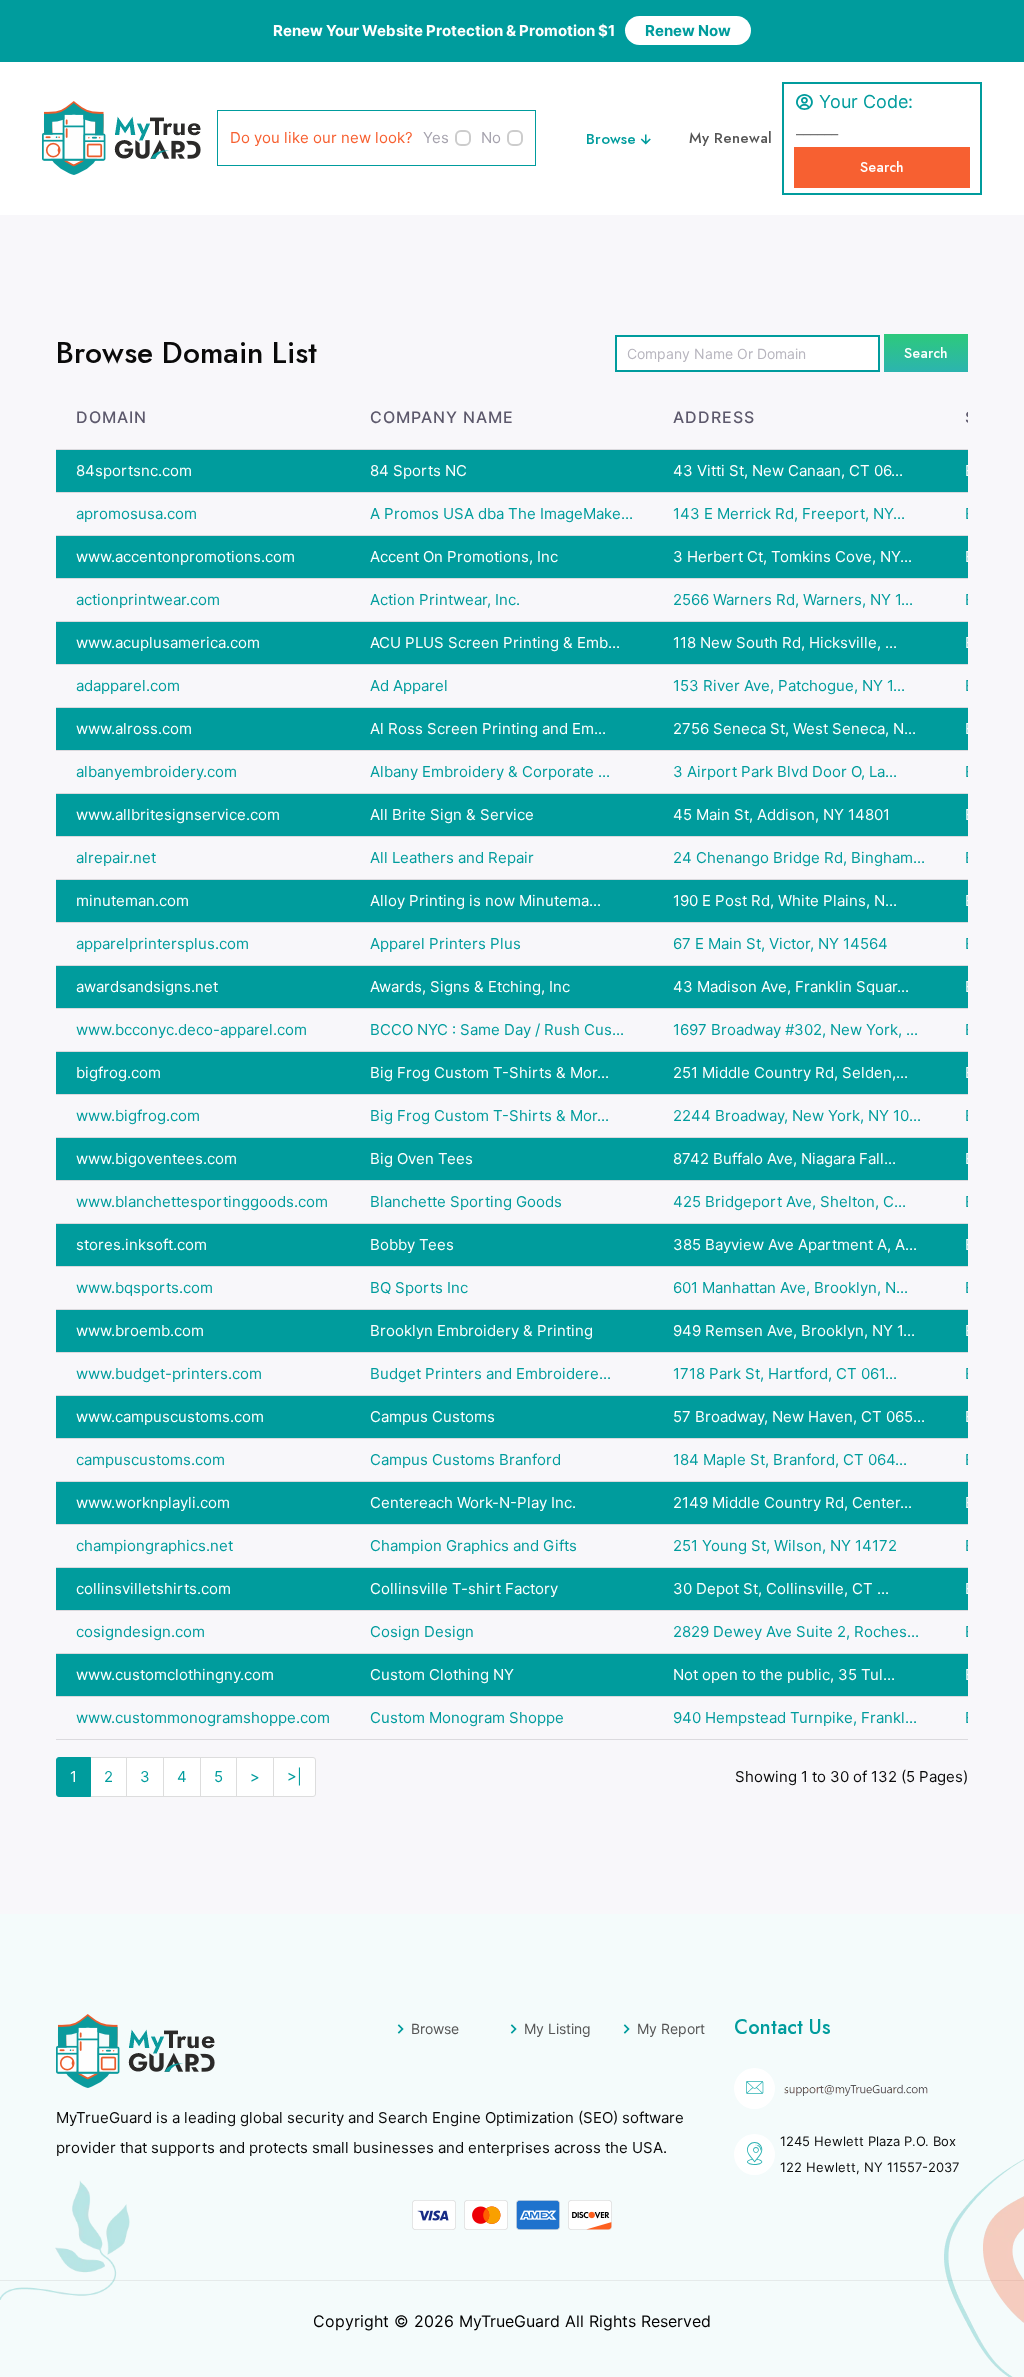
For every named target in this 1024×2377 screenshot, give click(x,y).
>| (294, 1776)
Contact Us (782, 2027)
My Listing (557, 2028)
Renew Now (688, 30)
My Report (671, 2028)
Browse (613, 139)
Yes (436, 137)
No (491, 137)
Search (882, 167)
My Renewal (730, 138)
